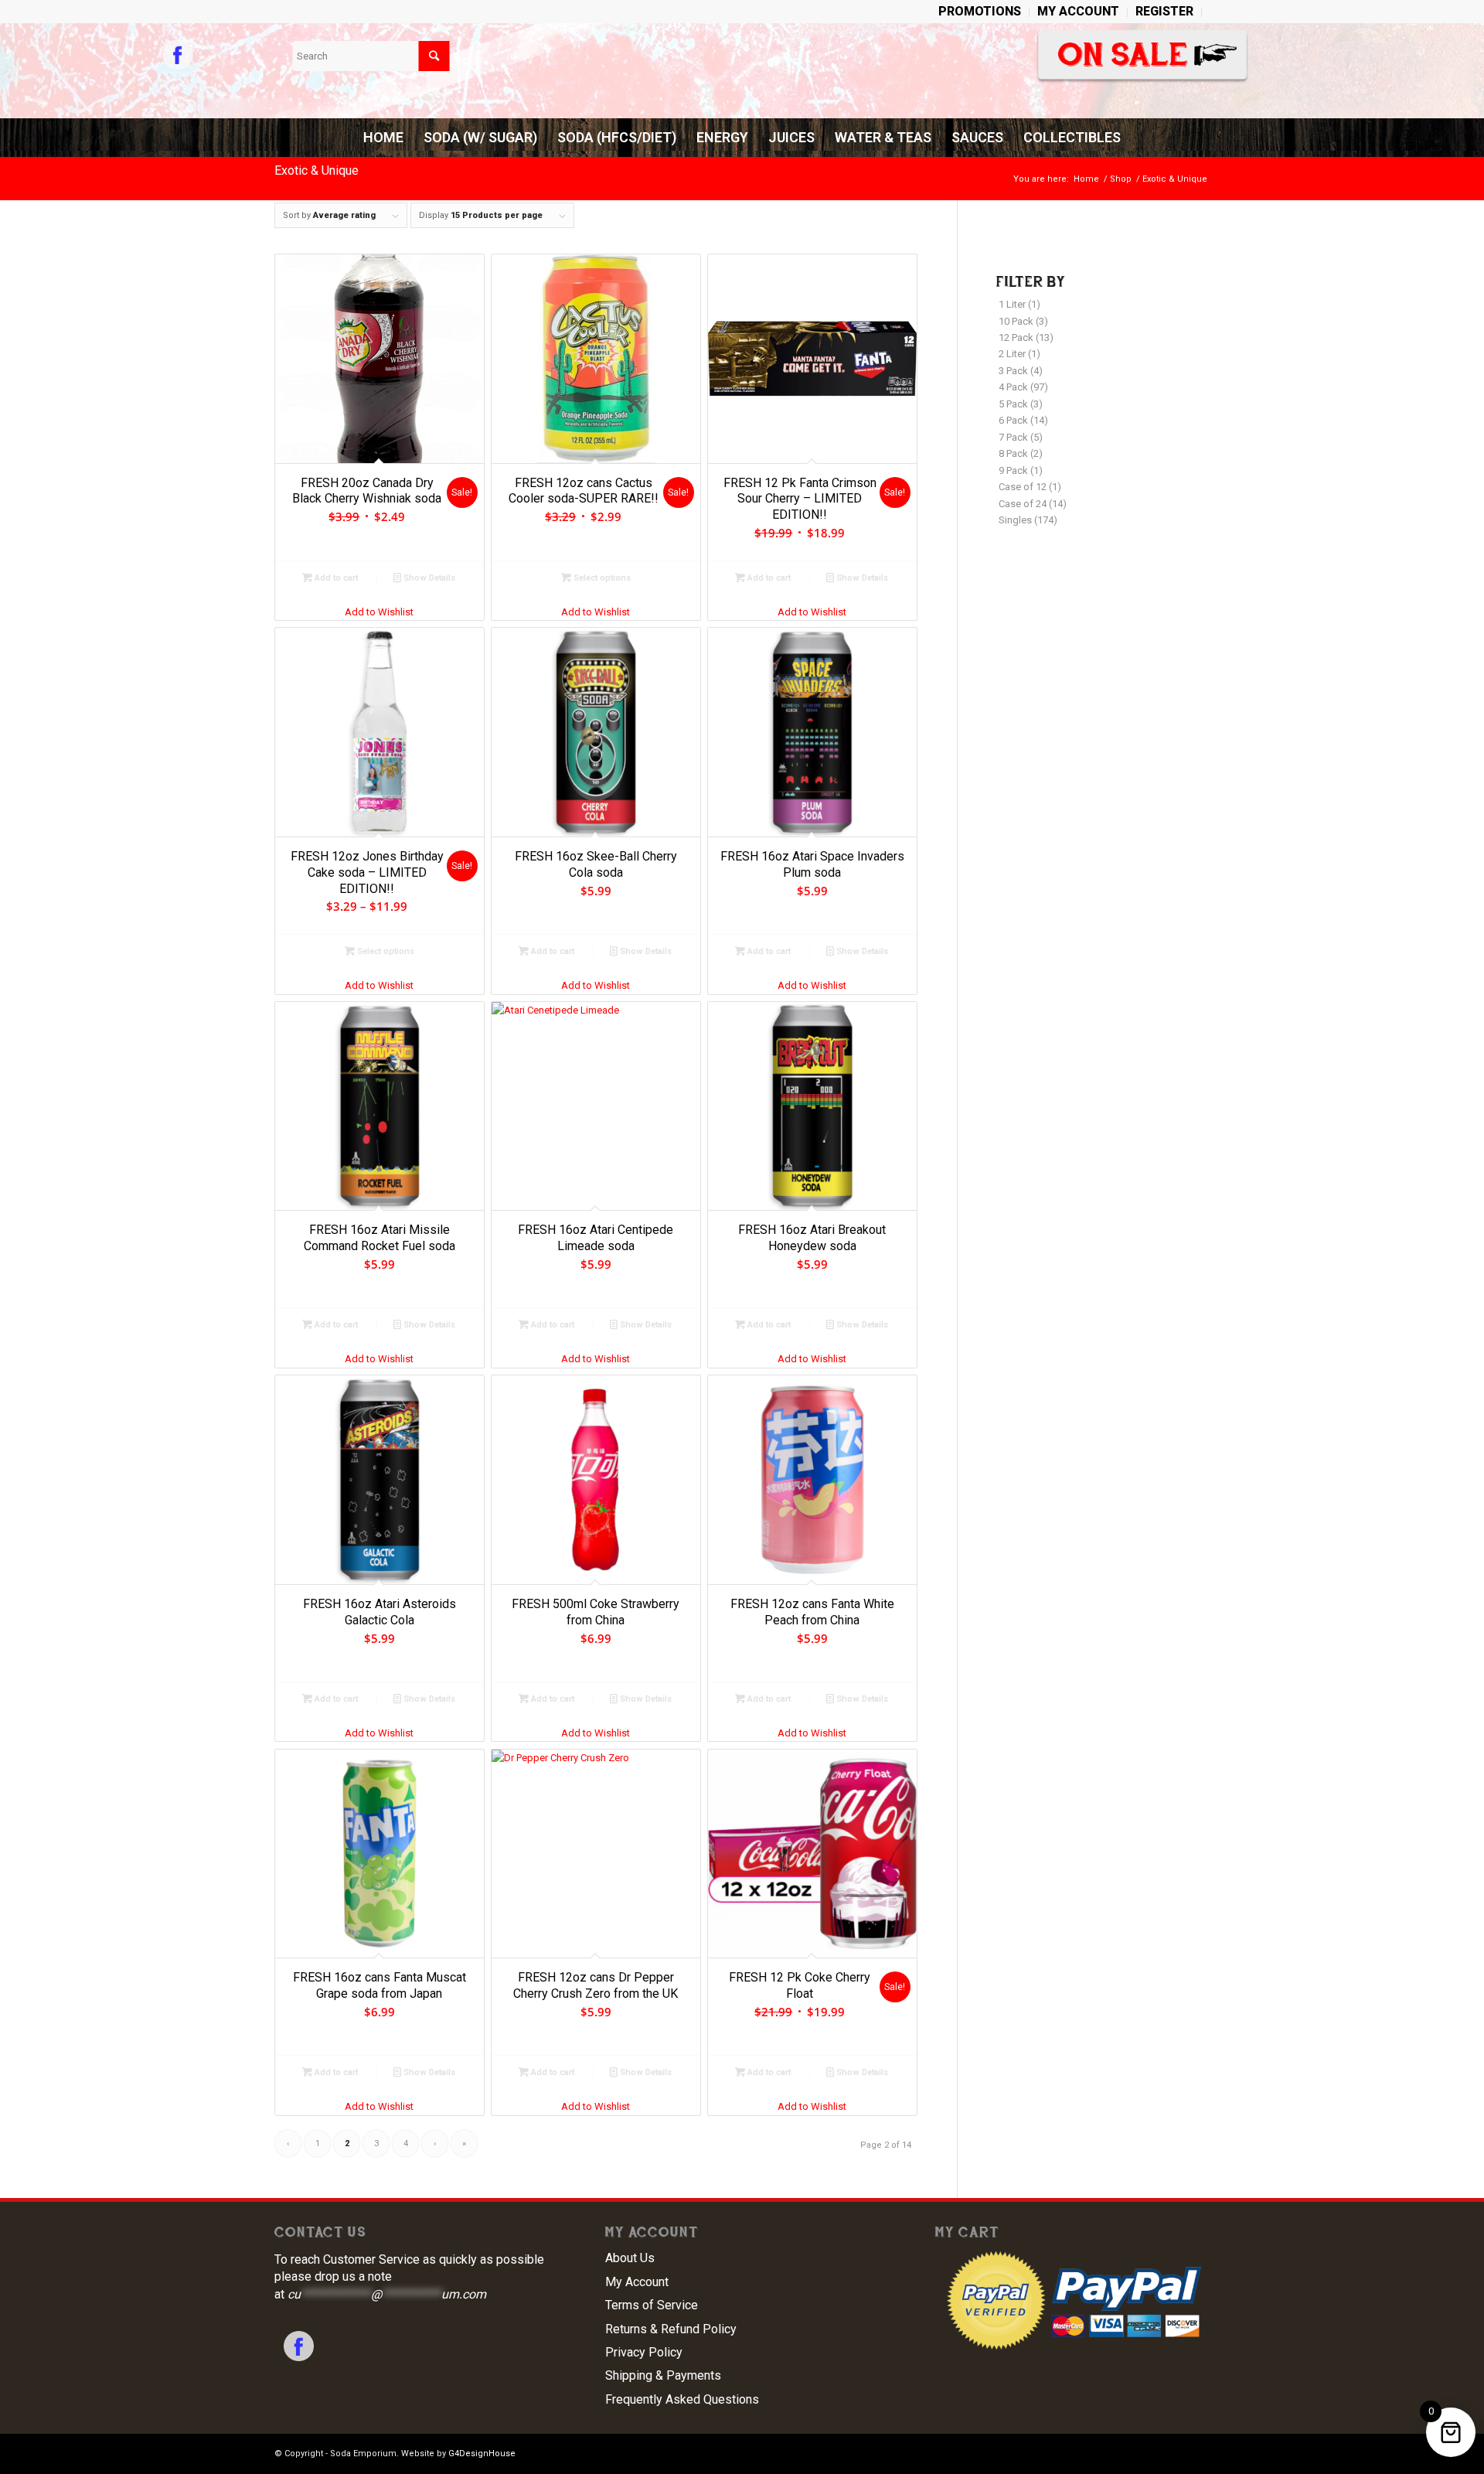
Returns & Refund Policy (671, 2329)
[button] (380, 612)
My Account (637, 2282)
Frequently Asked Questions (682, 2399)
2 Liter (1012, 354)
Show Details (428, 578)
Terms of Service (652, 2305)
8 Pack (1013, 453)
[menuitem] (980, 12)
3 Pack (1013, 371)
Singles (1015, 520)
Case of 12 (1023, 487)
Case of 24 (1023, 504)
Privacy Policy (644, 2352)
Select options (601, 578)
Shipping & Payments (663, 2375)
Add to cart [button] (335, 578)
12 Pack (1016, 337)
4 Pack (1013, 387)
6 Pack (1013, 420)
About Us (630, 2258)
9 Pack (1013, 470)
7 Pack (1013, 437)
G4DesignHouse (482, 2454)
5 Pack (1013, 404)
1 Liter (1012, 304)
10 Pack (1016, 321)
